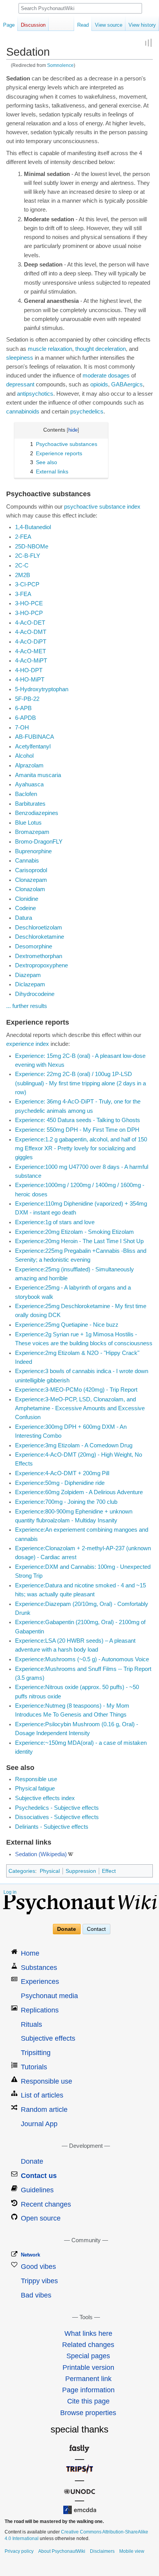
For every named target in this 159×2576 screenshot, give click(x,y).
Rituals (31, 2024)
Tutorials (34, 2067)
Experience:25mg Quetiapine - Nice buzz (67, 1325)
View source (109, 25)
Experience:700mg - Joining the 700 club (66, 1502)
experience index (28, 1044)
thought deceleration (101, 349)
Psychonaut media (49, 1996)
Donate (67, 1929)
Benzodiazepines (37, 813)
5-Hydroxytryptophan (42, 689)
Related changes (88, 2345)
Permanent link (88, 2379)
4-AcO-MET (30, 651)
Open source (41, 2218)
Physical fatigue (35, 1789)
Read (83, 25)
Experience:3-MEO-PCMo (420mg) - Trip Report (76, 1390)
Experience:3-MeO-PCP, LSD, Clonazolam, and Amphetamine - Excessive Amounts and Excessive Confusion (80, 1408)
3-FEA (23, 594)
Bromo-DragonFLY (39, 842)
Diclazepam (30, 984)
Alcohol (24, 756)
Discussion (33, 25)
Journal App (39, 2124)
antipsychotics (35, 394)
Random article (44, 2110)
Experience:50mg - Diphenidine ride (60, 1483)
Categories (22, 1871)
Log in (10, 1892)
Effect (109, 1871)
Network (30, 2255)
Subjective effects (48, 2038)
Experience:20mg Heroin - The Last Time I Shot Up (79, 1241)
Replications (40, 2010)
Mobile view (132, 2551)
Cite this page (88, 2401)
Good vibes (38, 2267)
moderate (95, 376)
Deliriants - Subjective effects (52, 1827)
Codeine (25, 908)
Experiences (40, 1982)
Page (9, 25)
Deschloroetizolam (39, 928)
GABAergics (127, 384)
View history (142, 25)
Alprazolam (29, 765)
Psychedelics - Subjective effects (57, 1808)
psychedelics (87, 412)
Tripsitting (36, 2053)
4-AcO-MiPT (31, 661)
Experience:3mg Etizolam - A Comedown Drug (74, 1445)
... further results (27, 1006)
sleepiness (20, 358)
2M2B (23, 575)
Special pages (88, 2356)
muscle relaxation (50, 349)
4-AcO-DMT (31, 632)
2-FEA (23, 537)
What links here (88, 2333)
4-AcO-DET (30, 623)
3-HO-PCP (29, 613)
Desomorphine (34, 946)
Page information (88, 2390)
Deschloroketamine (40, 937)
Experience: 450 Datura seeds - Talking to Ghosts (78, 1120)
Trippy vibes (39, 2281)
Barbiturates (30, 804)
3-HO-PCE (29, 603)
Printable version (88, 2368)
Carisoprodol (31, 870)
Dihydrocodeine (35, 994)
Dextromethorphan (39, 956)
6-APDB (25, 718)
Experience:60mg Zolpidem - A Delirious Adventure (79, 1492)
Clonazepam (31, 880)
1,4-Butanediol (33, 527)
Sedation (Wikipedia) (41, 1854)
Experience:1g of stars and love (55, 1222)
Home (30, 1953)
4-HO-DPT (29, 670)
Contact (96, 1929)
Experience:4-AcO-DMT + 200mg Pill (62, 1473)
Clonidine (27, 899)
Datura (24, 918)
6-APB (23, 708)
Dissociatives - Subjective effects (57, 1817)
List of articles (42, 2095)
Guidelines (37, 2190)
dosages (119, 376)
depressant (20, 384)
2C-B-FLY (28, 556)
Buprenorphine (33, 851)
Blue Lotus (28, 823)
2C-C (22, 565)
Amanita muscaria (38, 775)
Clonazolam (30, 889)
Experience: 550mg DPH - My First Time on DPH (77, 1130)
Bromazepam (32, 832)
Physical (50, 1871)
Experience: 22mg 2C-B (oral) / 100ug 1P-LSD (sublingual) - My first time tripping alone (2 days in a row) (80, 1083)
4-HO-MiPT (30, 680)
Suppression (81, 1871)
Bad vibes (36, 2295)
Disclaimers (102, 2551)
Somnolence (60, 65)
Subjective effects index (45, 1798)
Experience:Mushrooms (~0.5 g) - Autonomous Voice (82, 1659)
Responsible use (36, 1779)
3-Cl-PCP (27, 584)
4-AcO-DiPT (31, 642)
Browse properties (88, 2413)
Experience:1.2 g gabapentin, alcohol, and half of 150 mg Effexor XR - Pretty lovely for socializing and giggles (81, 1148)
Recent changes (46, 2204)
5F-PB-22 (27, 699)
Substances (39, 1968)
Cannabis (27, 861)
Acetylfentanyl (33, 746)
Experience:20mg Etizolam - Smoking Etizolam (74, 1232)
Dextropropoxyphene (41, 965)
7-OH (22, 728)
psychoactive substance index (102, 507)
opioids (99, 384)
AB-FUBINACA (35, 737)
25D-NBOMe (32, 547)
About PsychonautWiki (62, 2551)
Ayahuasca (29, 784)
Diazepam (28, 975)
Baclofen (26, 794)
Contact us (39, 2176)
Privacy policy (19, 2551)
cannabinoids (23, 412)
